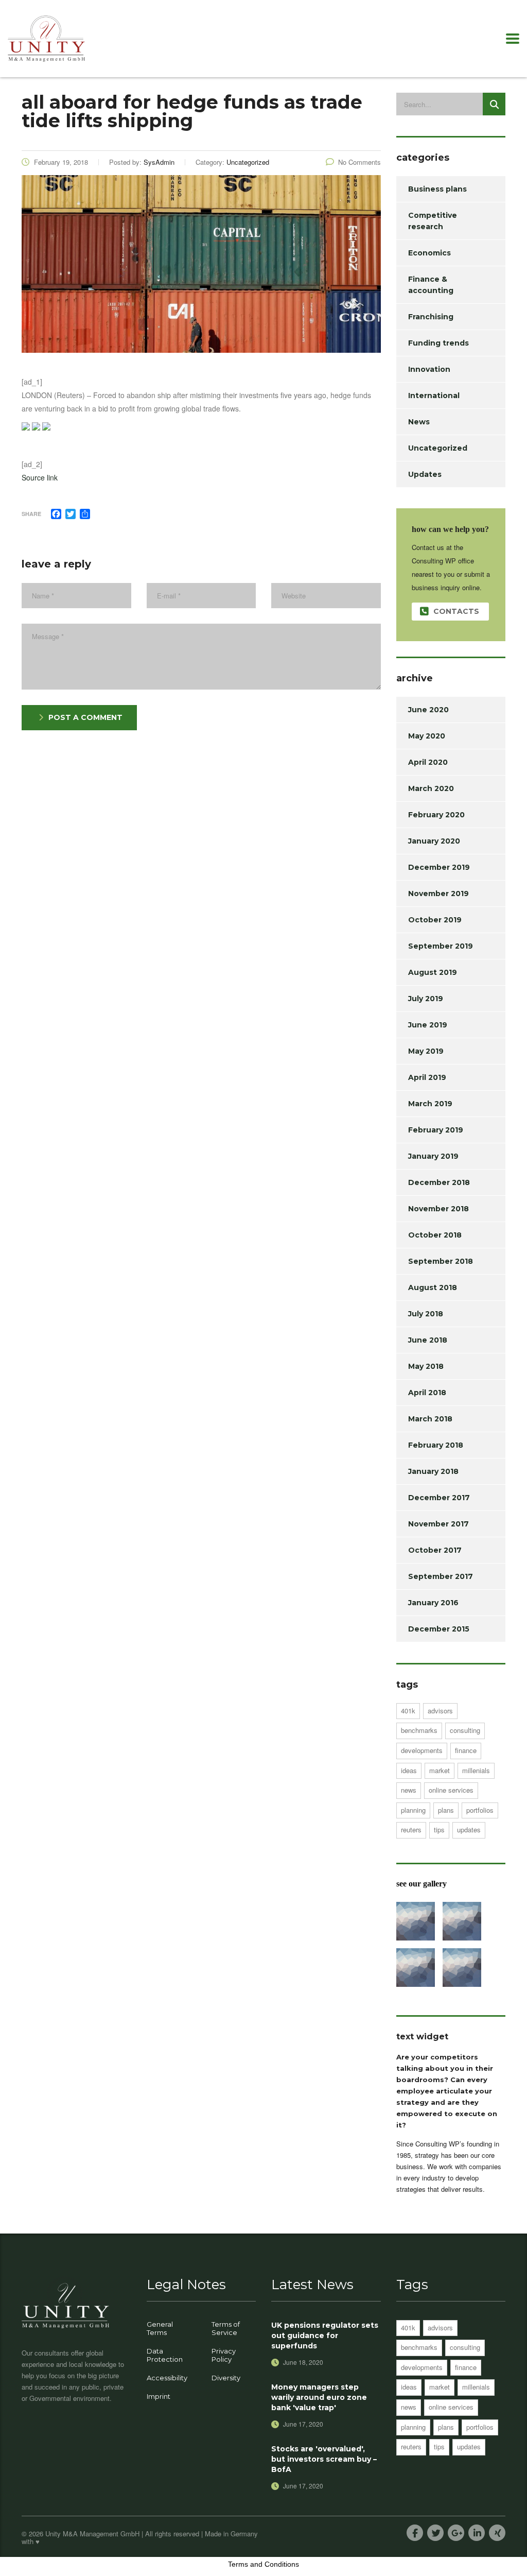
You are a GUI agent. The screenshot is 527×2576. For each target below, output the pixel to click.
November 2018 (438, 1209)
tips (439, 1830)
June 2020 (428, 710)
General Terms (160, 2328)
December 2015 (439, 1629)
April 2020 (428, 762)
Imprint (159, 2396)
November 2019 (438, 894)
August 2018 (433, 1287)
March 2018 (430, 1419)
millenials (476, 1770)
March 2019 (430, 1104)
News (419, 422)
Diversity (226, 2378)
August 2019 (433, 972)
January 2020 (434, 841)
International (434, 396)
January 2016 (433, 1603)
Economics (429, 253)
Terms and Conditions (263, 2564)
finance (466, 1750)
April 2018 (427, 1393)
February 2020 (436, 815)
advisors (440, 1711)
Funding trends (438, 343)
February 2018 (436, 1445)
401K (408, 1711)
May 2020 (427, 736)
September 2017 (441, 1576)
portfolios (480, 1810)
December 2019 (439, 867)
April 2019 (427, 1077)
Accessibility (167, 2378)
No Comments (359, 162)
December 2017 (439, 1498)
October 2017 (435, 1550)
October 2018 (435, 1235)
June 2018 (428, 1340)
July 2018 (426, 1314)
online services (451, 1790)
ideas (409, 1770)
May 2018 (426, 1366)
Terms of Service (226, 2328)
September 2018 (441, 1261)
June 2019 (428, 1025)
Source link (40, 477)
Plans (446, 1810)
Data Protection (165, 2355)
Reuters (411, 1830)
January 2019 (433, 1156)
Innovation (429, 369)
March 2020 (431, 788)
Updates (425, 474)
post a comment (85, 717)
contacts (456, 611)
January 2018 (433, 1471)
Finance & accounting (431, 285)
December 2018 (439, 1182)
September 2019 (441, 946)
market (440, 1770)
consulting (465, 1730)
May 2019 (426, 1051)
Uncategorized (438, 448)
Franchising (431, 317)
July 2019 (426, 999)
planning (413, 1810)
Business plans (437, 189)
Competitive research (433, 221)
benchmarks (419, 1730)
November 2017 (438, 1524)
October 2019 (435, 920)
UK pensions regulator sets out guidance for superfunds (325, 2335)
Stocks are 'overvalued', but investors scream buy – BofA (324, 2459)
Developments (422, 1750)
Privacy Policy (224, 2355)
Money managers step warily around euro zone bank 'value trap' (319, 2397)
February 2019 (436, 1130)
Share (31, 514)
